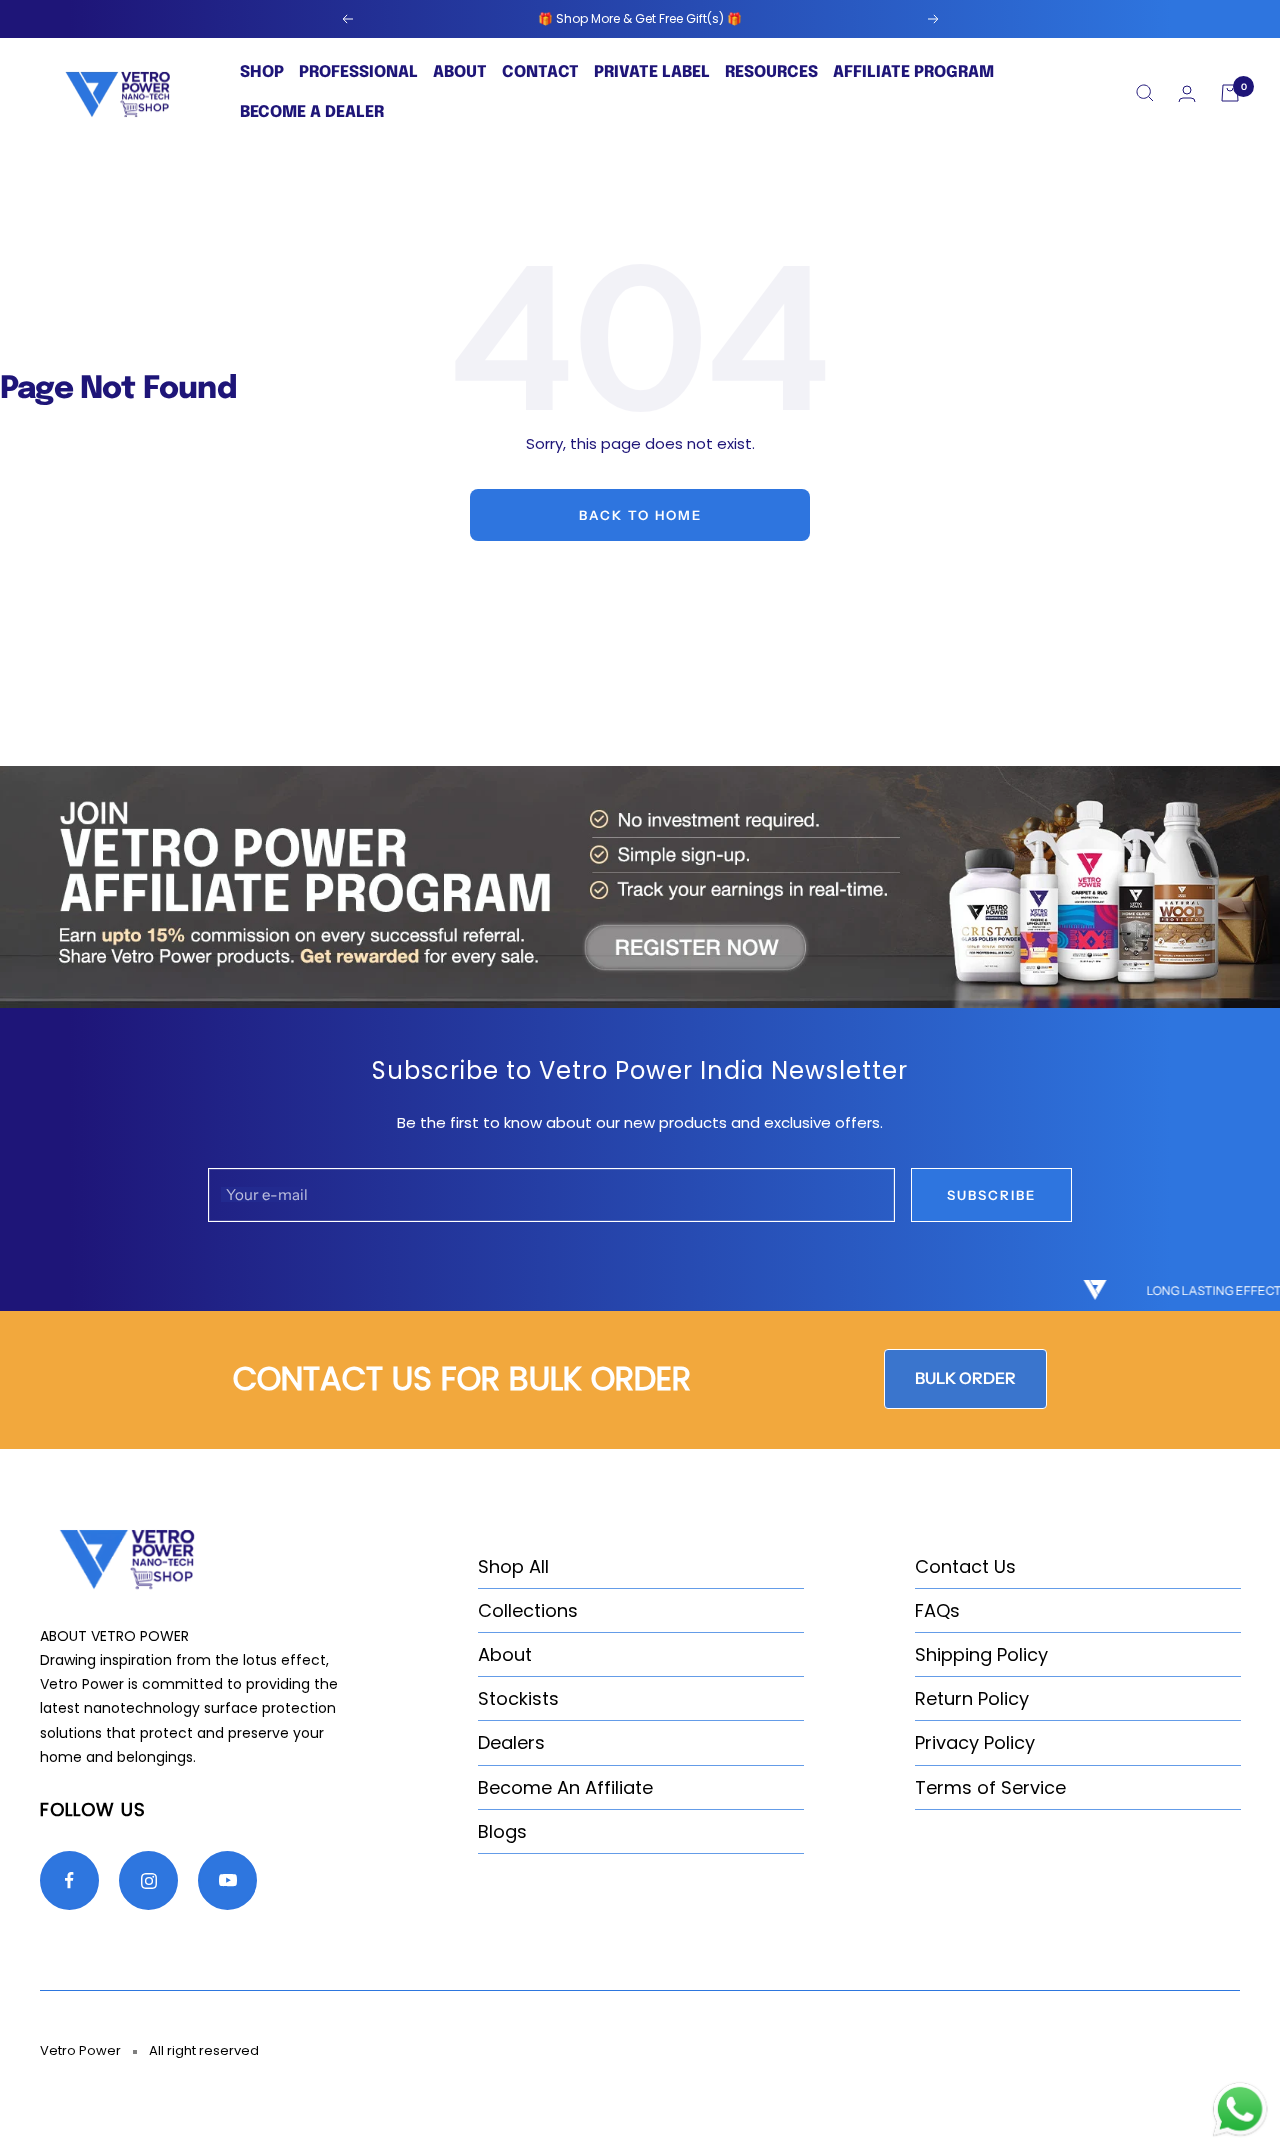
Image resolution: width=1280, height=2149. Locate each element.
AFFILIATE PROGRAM (913, 72)
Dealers (511, 1742)
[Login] (1187, 93)
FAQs (937, 1610)
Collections (528, 1610)
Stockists (518, 1698)
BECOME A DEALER (312, 112)
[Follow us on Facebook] (69, 1880)
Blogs (502, 1831)
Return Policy (972, 1698)
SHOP (262, 72)
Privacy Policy (975, 1742)
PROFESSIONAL (358, 72)
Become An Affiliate (565, 1787)
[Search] (1145, 93)
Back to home (640, 515)
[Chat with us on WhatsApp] (1240, 2092)
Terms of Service (990, 1787)
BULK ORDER (965, 1378)
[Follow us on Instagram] (148, 1880)
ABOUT (460, 72)
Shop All (513, 1566)
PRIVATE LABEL (652, 72)
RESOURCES (771, 72)
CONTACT (540, 72)
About (505, 1654)
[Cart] (1230, 93)
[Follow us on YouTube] (227, 1880)
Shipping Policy (981, 1654)
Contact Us (965, 1566)
